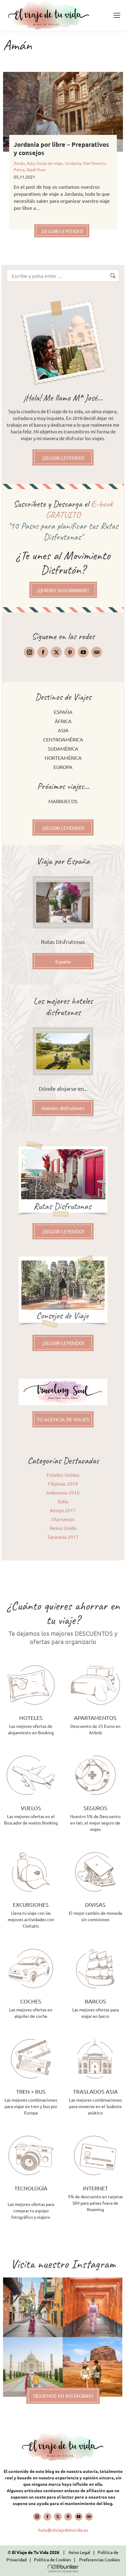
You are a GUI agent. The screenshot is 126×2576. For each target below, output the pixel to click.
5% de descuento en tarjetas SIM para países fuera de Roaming (95, 2203)
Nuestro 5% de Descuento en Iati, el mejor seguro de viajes (95, 1823)
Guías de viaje (50, 163)
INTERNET (95, 2188)
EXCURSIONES (31, 1904)
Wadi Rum (36, 169)
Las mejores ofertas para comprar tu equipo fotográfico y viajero (31, 2210)
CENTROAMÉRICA (63, 739)
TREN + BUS (31, 2091)
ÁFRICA (63, 721)
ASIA (63, 730)
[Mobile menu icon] (117, 15)
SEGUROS (95, 1808)
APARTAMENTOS (95, 1718)
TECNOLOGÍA (31, 2188)
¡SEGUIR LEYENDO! (62, 231)
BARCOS (95, 2001)
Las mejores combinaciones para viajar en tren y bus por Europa (31, 2106)
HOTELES (31, 1718)
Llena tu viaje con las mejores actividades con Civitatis (31, 1919)
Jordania (73, 163)
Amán (19, 163)
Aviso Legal (79, 2552)
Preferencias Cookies (100, 2559)
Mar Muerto (94, 163)
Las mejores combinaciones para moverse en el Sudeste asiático (95, 2106)
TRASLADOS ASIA (95, 2091)
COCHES (31, 2001)
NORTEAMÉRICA (63, 758)
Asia (31, 163)
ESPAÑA (63, 712)
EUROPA (63, 767)
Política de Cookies (52, 2559)
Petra (19, 169)
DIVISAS (95, 1904)
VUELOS (31, 1808)
